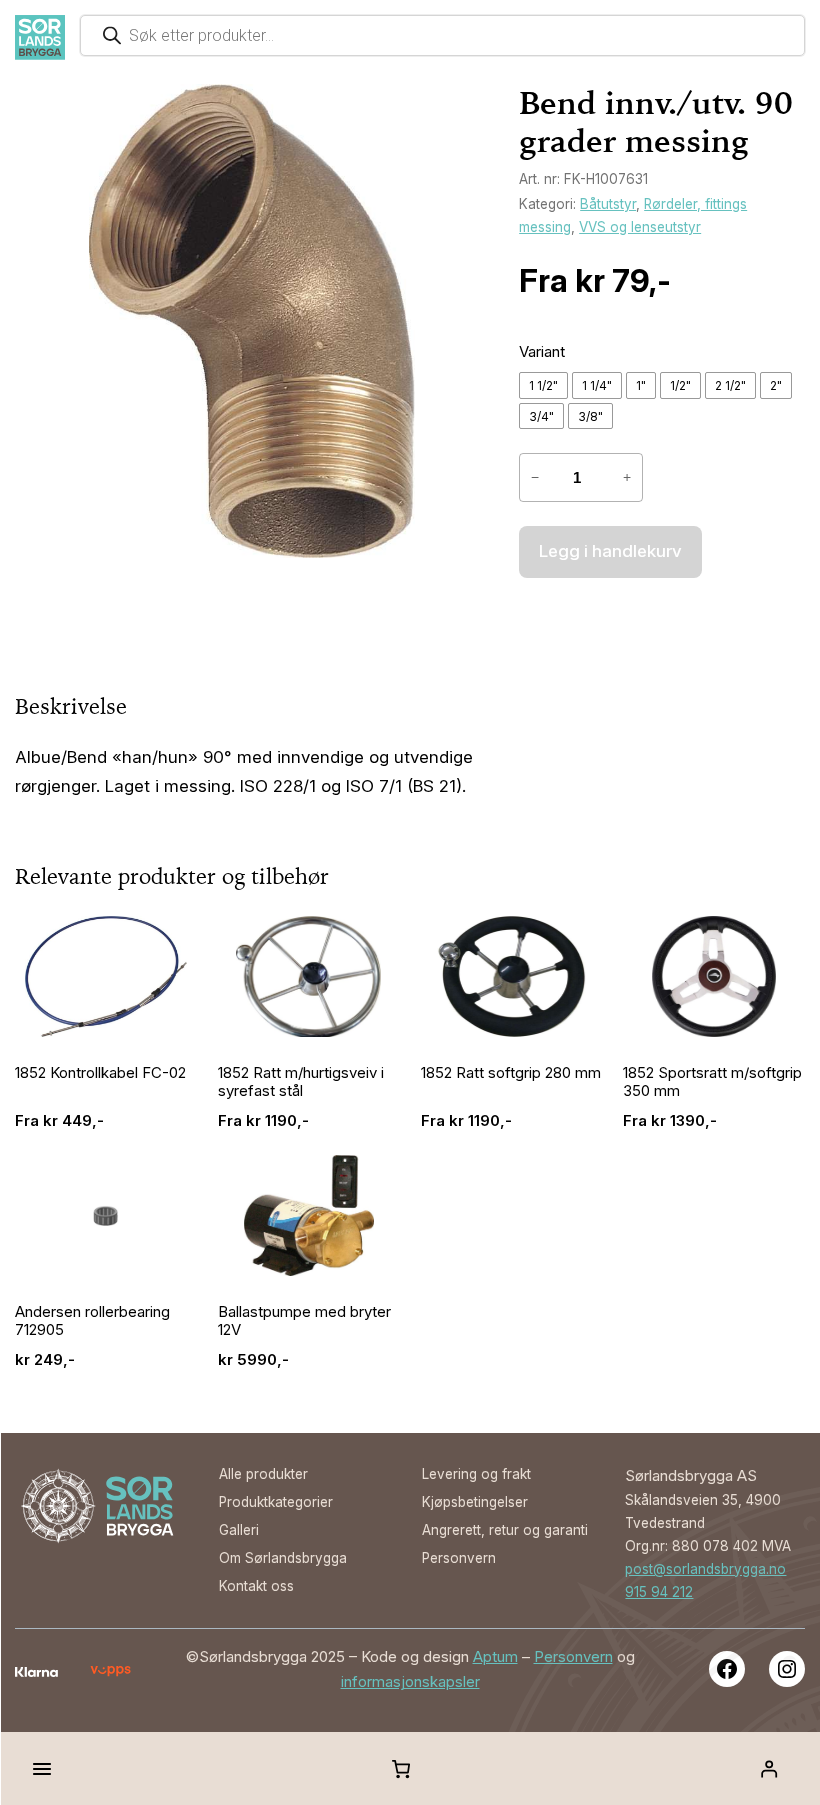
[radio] (543, 385)
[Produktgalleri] (252, 321)
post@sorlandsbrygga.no (705, 1569)
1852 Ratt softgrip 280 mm (511, 1072)
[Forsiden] (40, 37)
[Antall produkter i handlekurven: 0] (401, 1769)
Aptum (495, 1656)
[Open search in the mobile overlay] (442, 35)
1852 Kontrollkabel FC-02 (100, 1072)
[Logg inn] (768, 1768)
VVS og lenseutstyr (640, 227)
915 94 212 (659, 1592)
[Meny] (42, 1769)
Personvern (573, 1656)
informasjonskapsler (410, 1681)
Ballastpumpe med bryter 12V (304, 1320)
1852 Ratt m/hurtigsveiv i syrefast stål (301, 1081)
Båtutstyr (608, 204)
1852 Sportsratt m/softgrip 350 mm (712, 1081)
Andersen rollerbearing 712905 (92, 1320)
